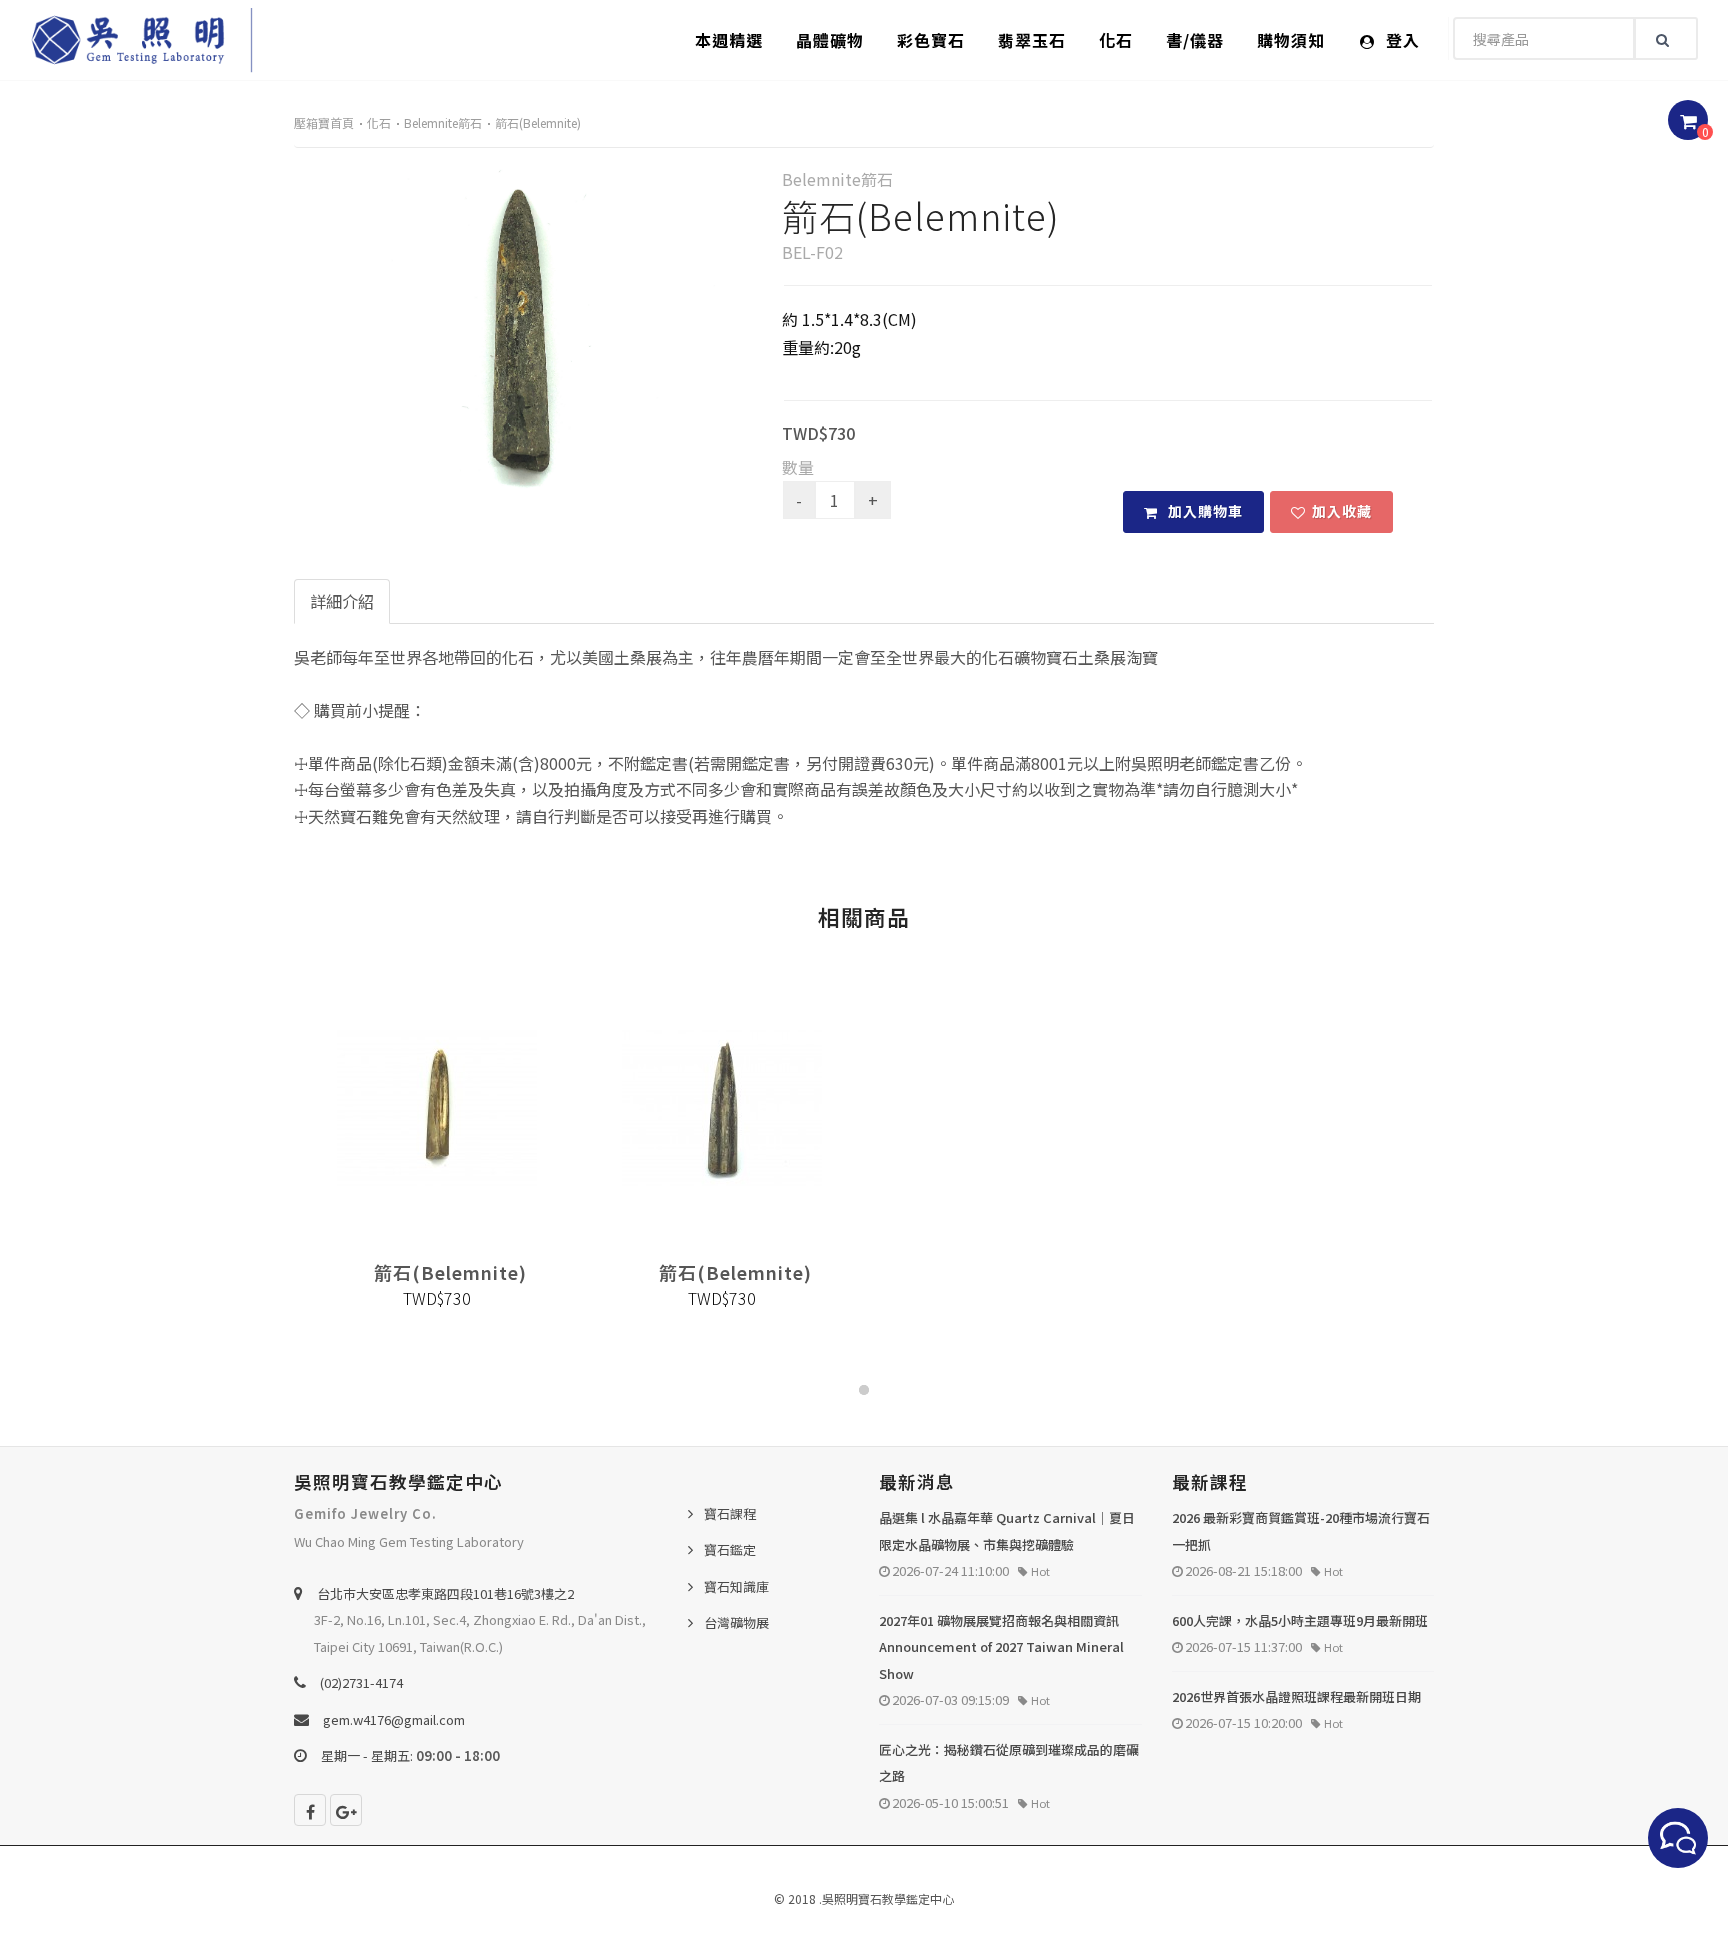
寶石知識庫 (736, 1586)
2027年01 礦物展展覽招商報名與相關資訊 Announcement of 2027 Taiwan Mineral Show (1001, 1647)
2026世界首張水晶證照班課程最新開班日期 (1296, 1696)
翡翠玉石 (1032, 40)
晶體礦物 (830, 40)
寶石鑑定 (730, 1549)
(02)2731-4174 (361, 1682)
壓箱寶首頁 (324, 122)
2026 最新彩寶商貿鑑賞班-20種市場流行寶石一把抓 (1301, 1531)
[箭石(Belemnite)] (523, 329)
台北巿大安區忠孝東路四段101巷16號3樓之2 (445, 1593)
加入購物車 (1203, 511)
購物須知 (1291, 40)
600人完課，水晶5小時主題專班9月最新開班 (1300, 1620)
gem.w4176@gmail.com (394, 1719)
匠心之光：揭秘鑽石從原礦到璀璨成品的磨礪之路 (1009, 1763)
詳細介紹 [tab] (342, 601)
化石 (1116, 40)
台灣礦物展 (736, 1622)
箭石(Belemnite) (538, 122)
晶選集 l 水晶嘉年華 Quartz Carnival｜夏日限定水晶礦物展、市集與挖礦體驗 (1007, 1531)
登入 (1400, 40)
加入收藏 (1342, 511)
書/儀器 (1195, 40)
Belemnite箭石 (443, 122)
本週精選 (729, 40)
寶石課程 (730, 1513)
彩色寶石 (931, 40)
